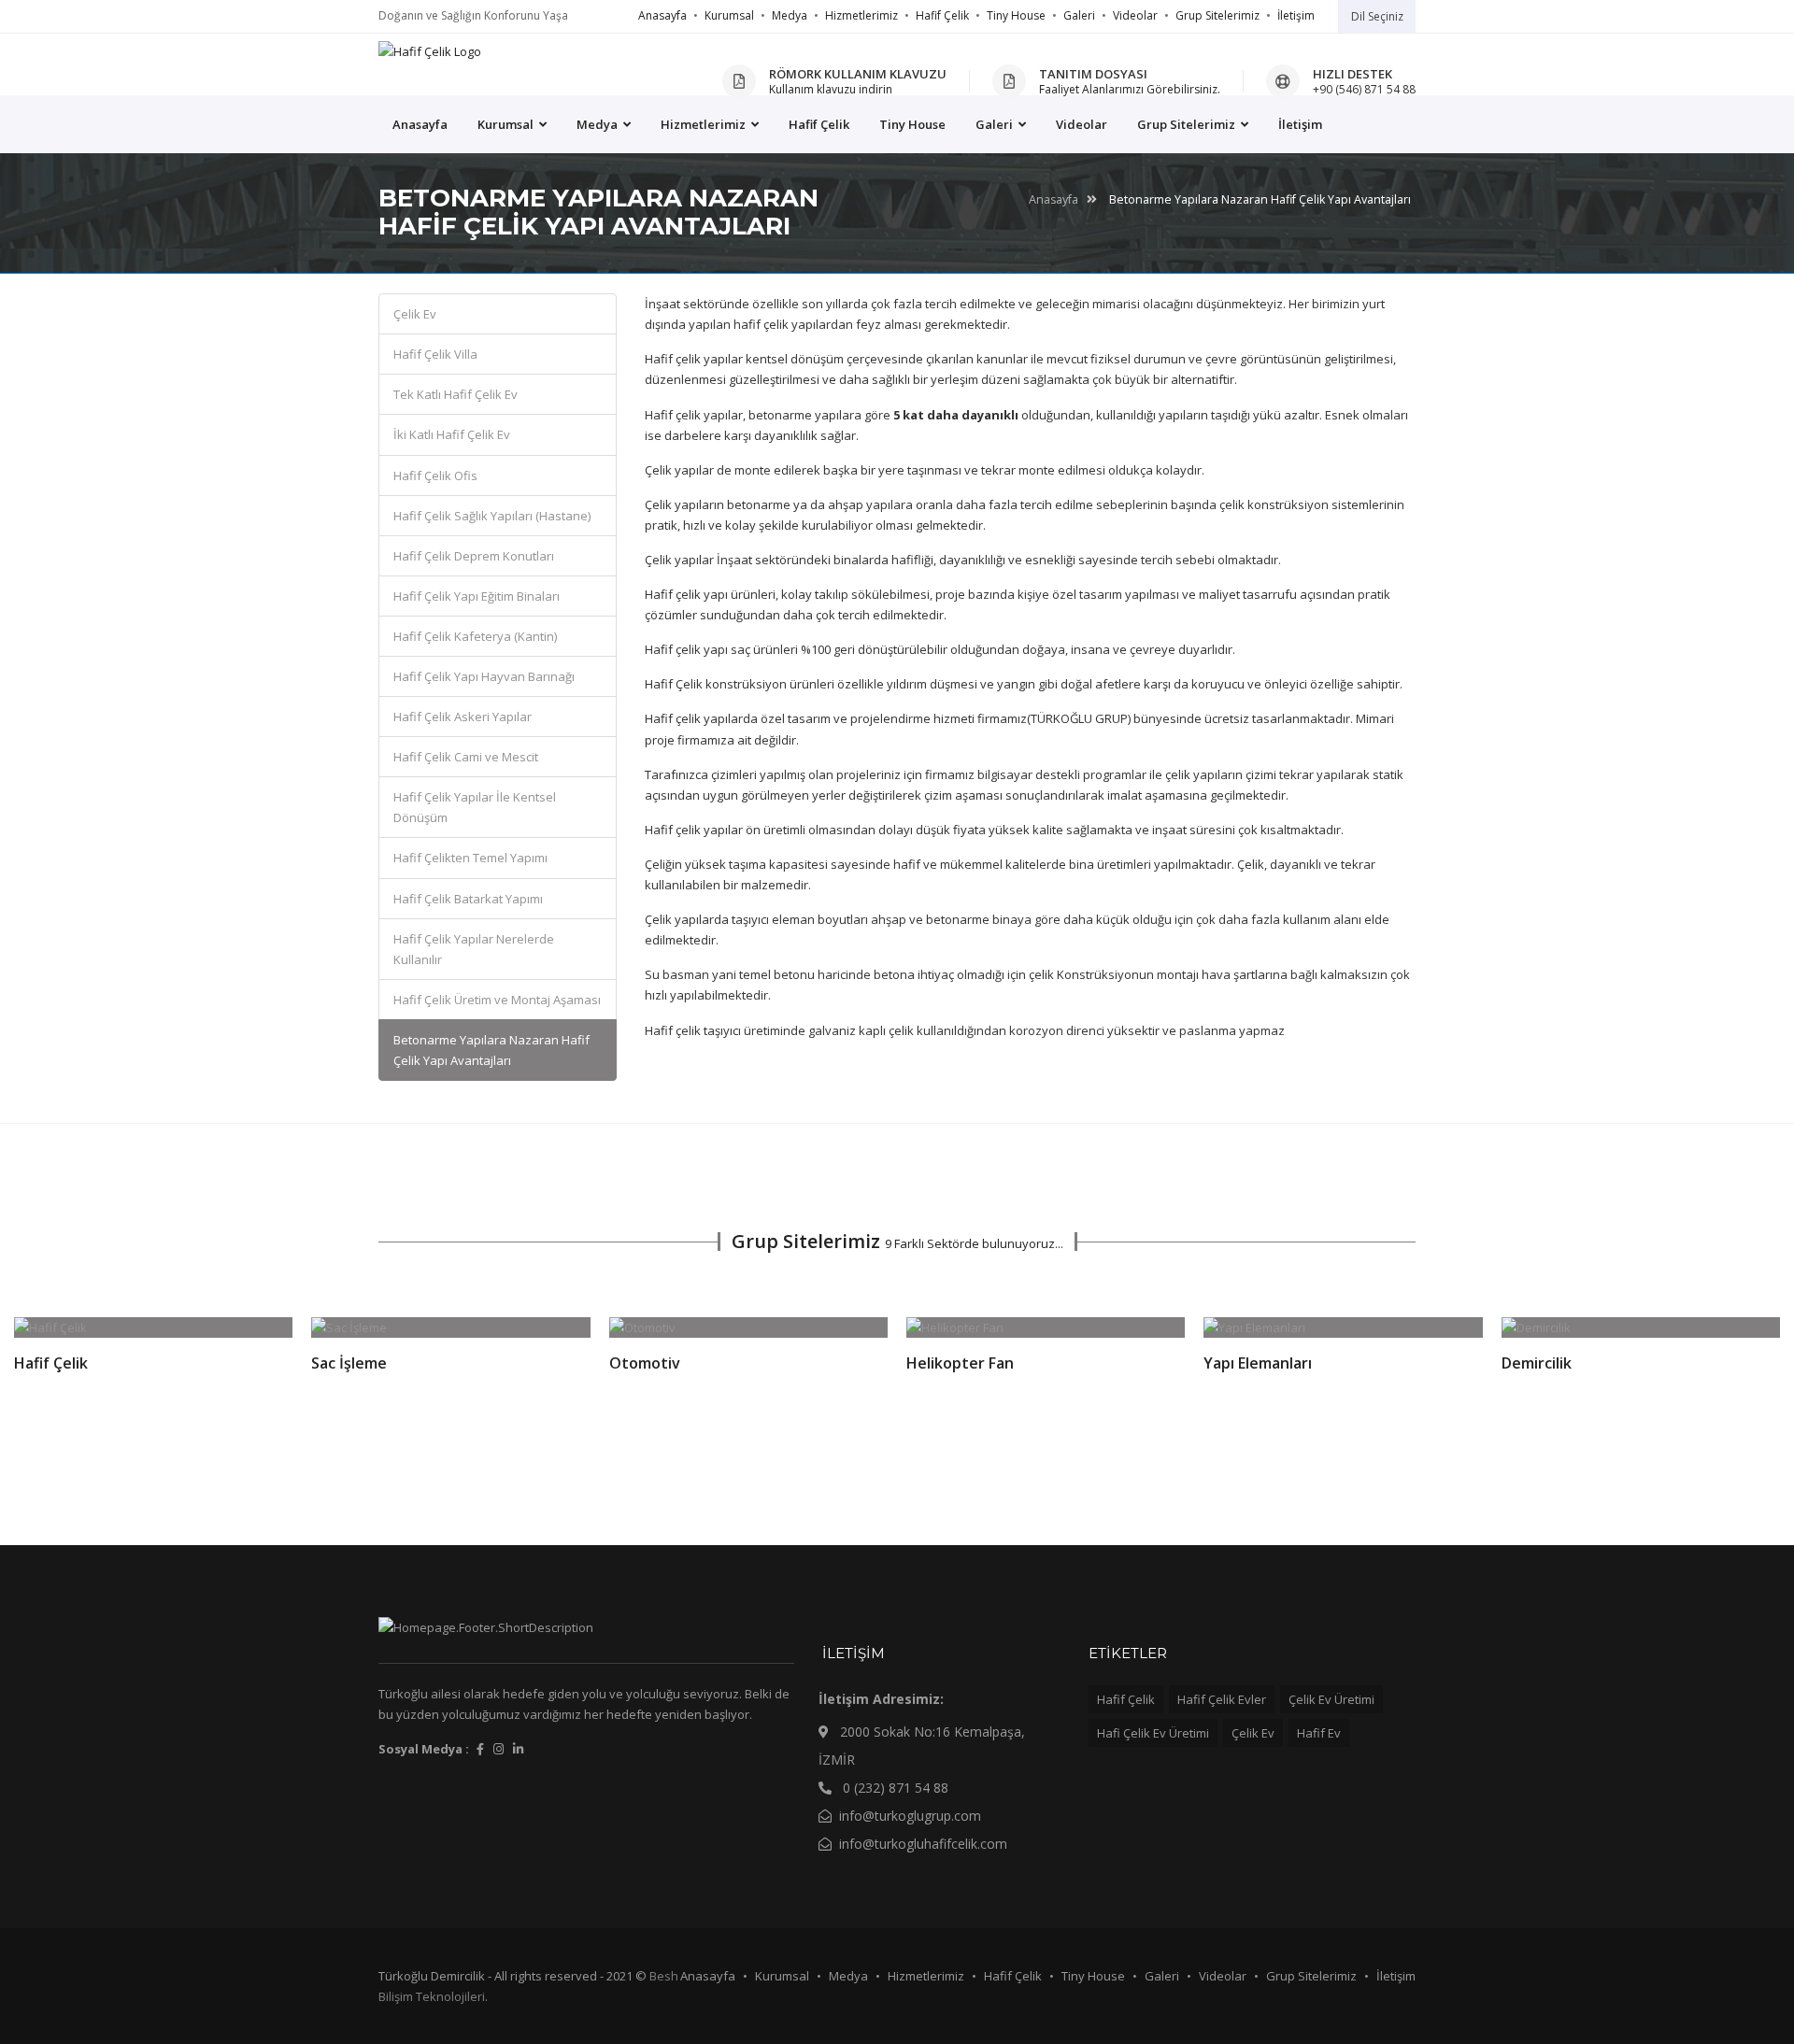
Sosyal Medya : (424, 1749)
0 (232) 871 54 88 (894, 1788)
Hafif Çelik (942, 15)
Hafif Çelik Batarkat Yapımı (468, 899)
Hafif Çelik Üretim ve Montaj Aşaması (497, 1000)
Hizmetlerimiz (861, 15)
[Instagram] (498, 1749)
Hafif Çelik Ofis (435, 476)
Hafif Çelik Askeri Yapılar (463, 717)
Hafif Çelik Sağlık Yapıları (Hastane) (492, 516)
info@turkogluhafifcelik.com (923, 1844)
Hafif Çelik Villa (435, 354)
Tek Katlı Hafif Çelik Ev (456, 394)
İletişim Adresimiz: (881, 1699)
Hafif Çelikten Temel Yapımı (470, 858)
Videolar (1135, 15)
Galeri (1079, 15)
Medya (790, 15)
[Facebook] (480, 1749)
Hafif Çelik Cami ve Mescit (466, 757)
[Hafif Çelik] (430, 51)
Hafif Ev (1319, 1733)
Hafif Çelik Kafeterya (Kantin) (475, 636)
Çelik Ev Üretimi (1331, 1699)
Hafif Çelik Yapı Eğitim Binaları (477, 596)
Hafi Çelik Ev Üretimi (1153, 1733)
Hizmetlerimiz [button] (705, 124)
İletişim (1296, 15)
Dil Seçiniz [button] (1377, 16)
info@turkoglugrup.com (910, 1816)
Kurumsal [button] (507, 124)
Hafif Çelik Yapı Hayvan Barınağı (484, 676)
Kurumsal (729, 15)
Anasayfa (662, 15)
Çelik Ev (415, 314)
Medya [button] (598, 124)
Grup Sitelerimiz (1217, 15)
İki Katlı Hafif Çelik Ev (452, 434)
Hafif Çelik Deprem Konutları (474, 556)
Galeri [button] (996, 124)
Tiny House (1016, 15)
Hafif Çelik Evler (1222, 1699)
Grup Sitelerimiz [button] (1188, 124)
